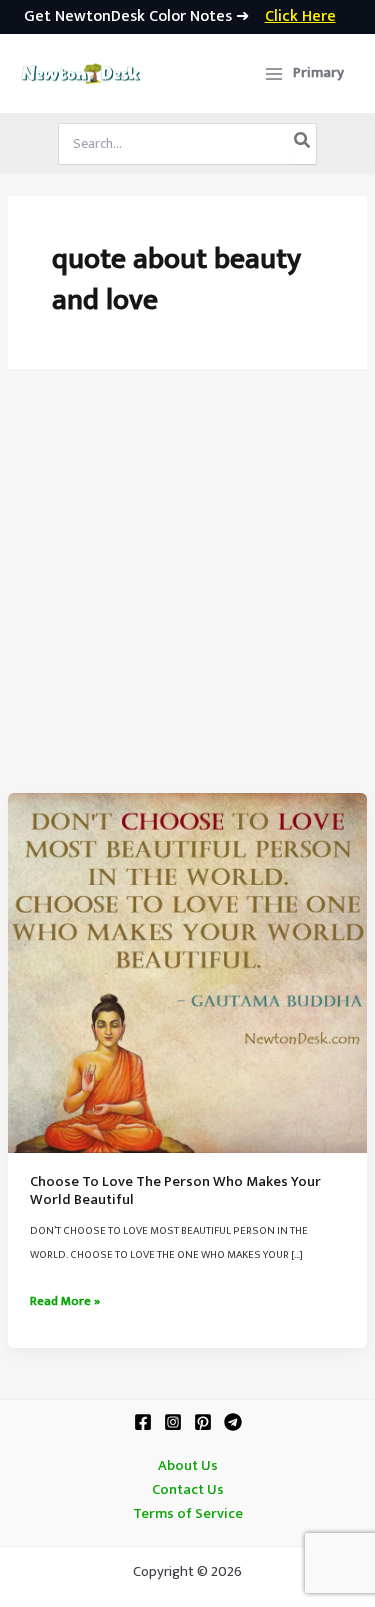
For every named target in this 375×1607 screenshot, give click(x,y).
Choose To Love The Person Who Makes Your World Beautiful (175, 1191)
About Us (188, 1466)
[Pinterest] (203, 1422)
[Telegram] (233, 1422)
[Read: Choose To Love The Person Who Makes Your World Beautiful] (187, 972)
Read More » (65, 1302)
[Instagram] (173, 1422)
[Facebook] (143, 1422)
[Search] (303, 144)
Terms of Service (188, 1514)
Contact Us (188, 1490)
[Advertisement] (187, 595)
